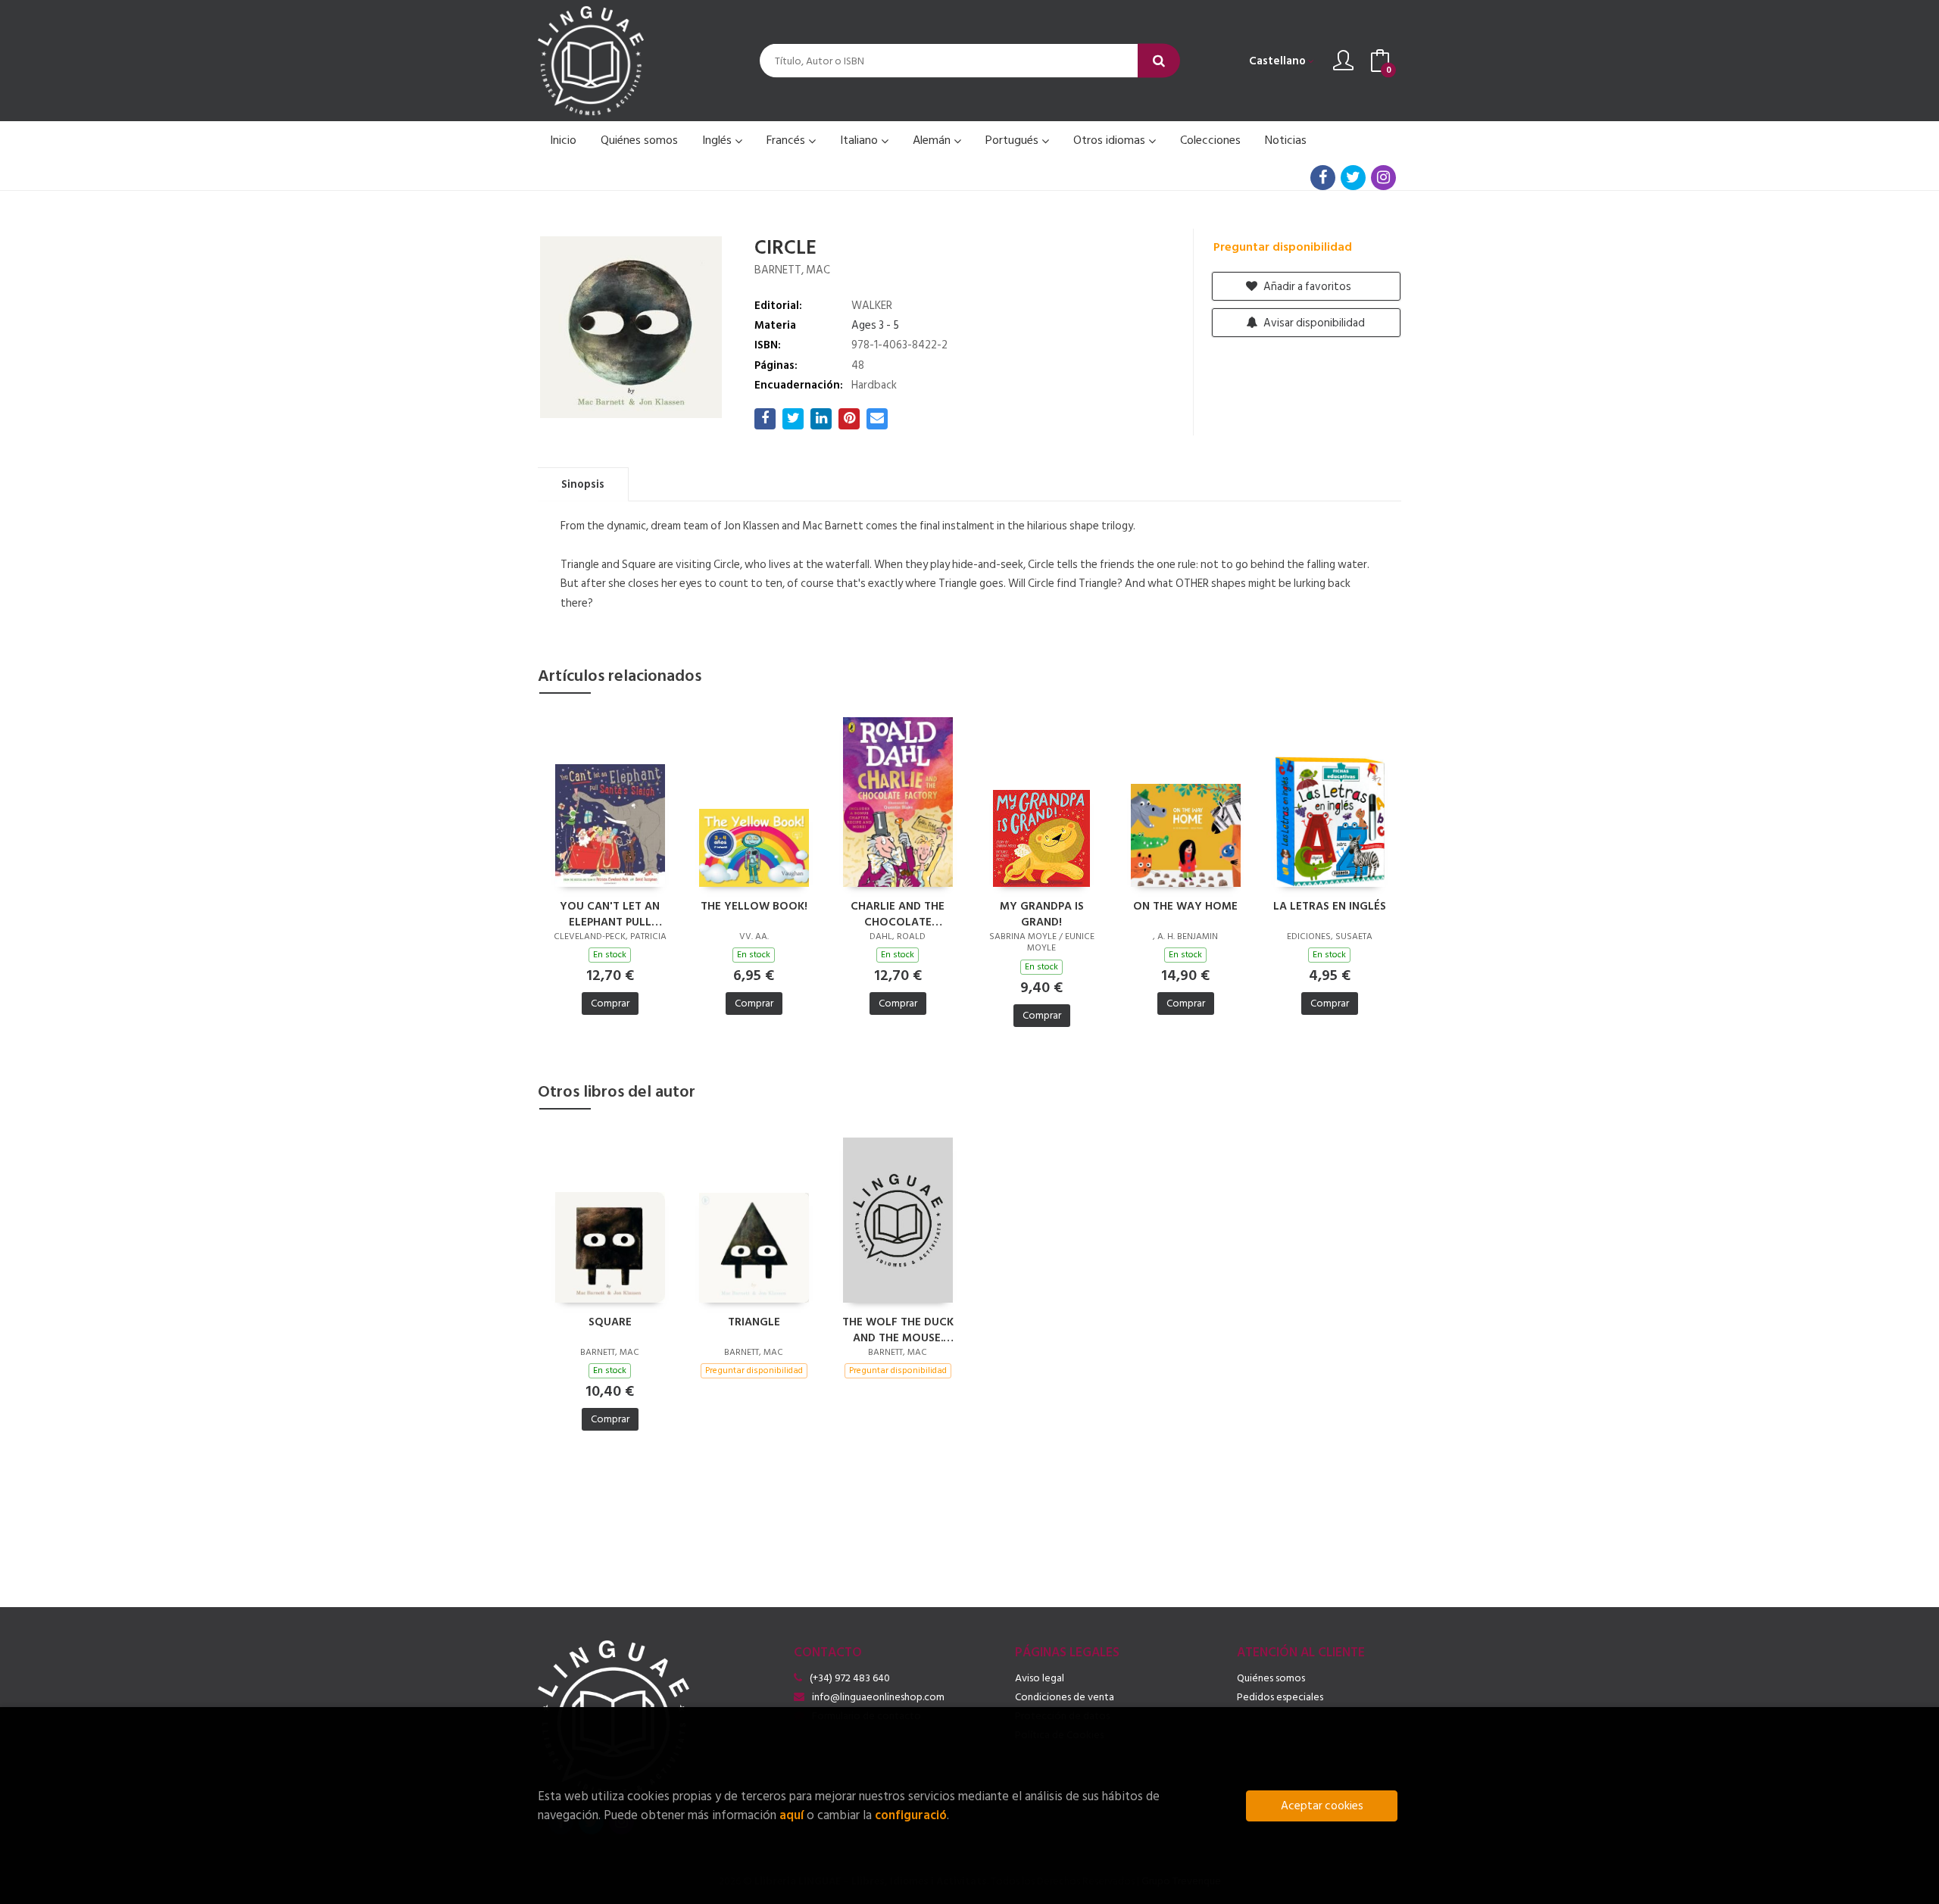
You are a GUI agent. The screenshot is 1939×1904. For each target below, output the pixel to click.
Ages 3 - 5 (875, 325)
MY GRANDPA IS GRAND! (1042, 913)
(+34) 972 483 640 (850, 1678)
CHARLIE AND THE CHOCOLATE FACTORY (898, 913)
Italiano (860, 140)
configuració (911, 1815)
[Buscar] (1159, 61)
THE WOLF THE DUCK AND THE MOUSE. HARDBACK (898, 1329)
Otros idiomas (1111, 140)
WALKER (872, 306)
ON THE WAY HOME (1185, 907)
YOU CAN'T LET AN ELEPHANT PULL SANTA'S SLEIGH (610, 913)
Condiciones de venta (1065, 1697)
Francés (787, 140)
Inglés (718, 140)
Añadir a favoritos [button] (1306, 287)
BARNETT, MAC (792, 270)
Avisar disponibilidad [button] (1313, 323)
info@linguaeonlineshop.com (878, 1697)
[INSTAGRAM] (1383, 178)
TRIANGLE (754, 1323)
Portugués (1013, 140)
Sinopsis (583, 484)
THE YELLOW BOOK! (754, 907)
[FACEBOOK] (1323, 178)
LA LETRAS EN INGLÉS (1330, 907)
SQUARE (610, 1323)
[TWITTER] (1353, 178)
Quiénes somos (1271, 1678)
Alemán (933, 140)
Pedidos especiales (1280, 1697)
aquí (792, 1815)
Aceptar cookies (1322, 1806)
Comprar (610, 1003)
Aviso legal (1040, 1678)
